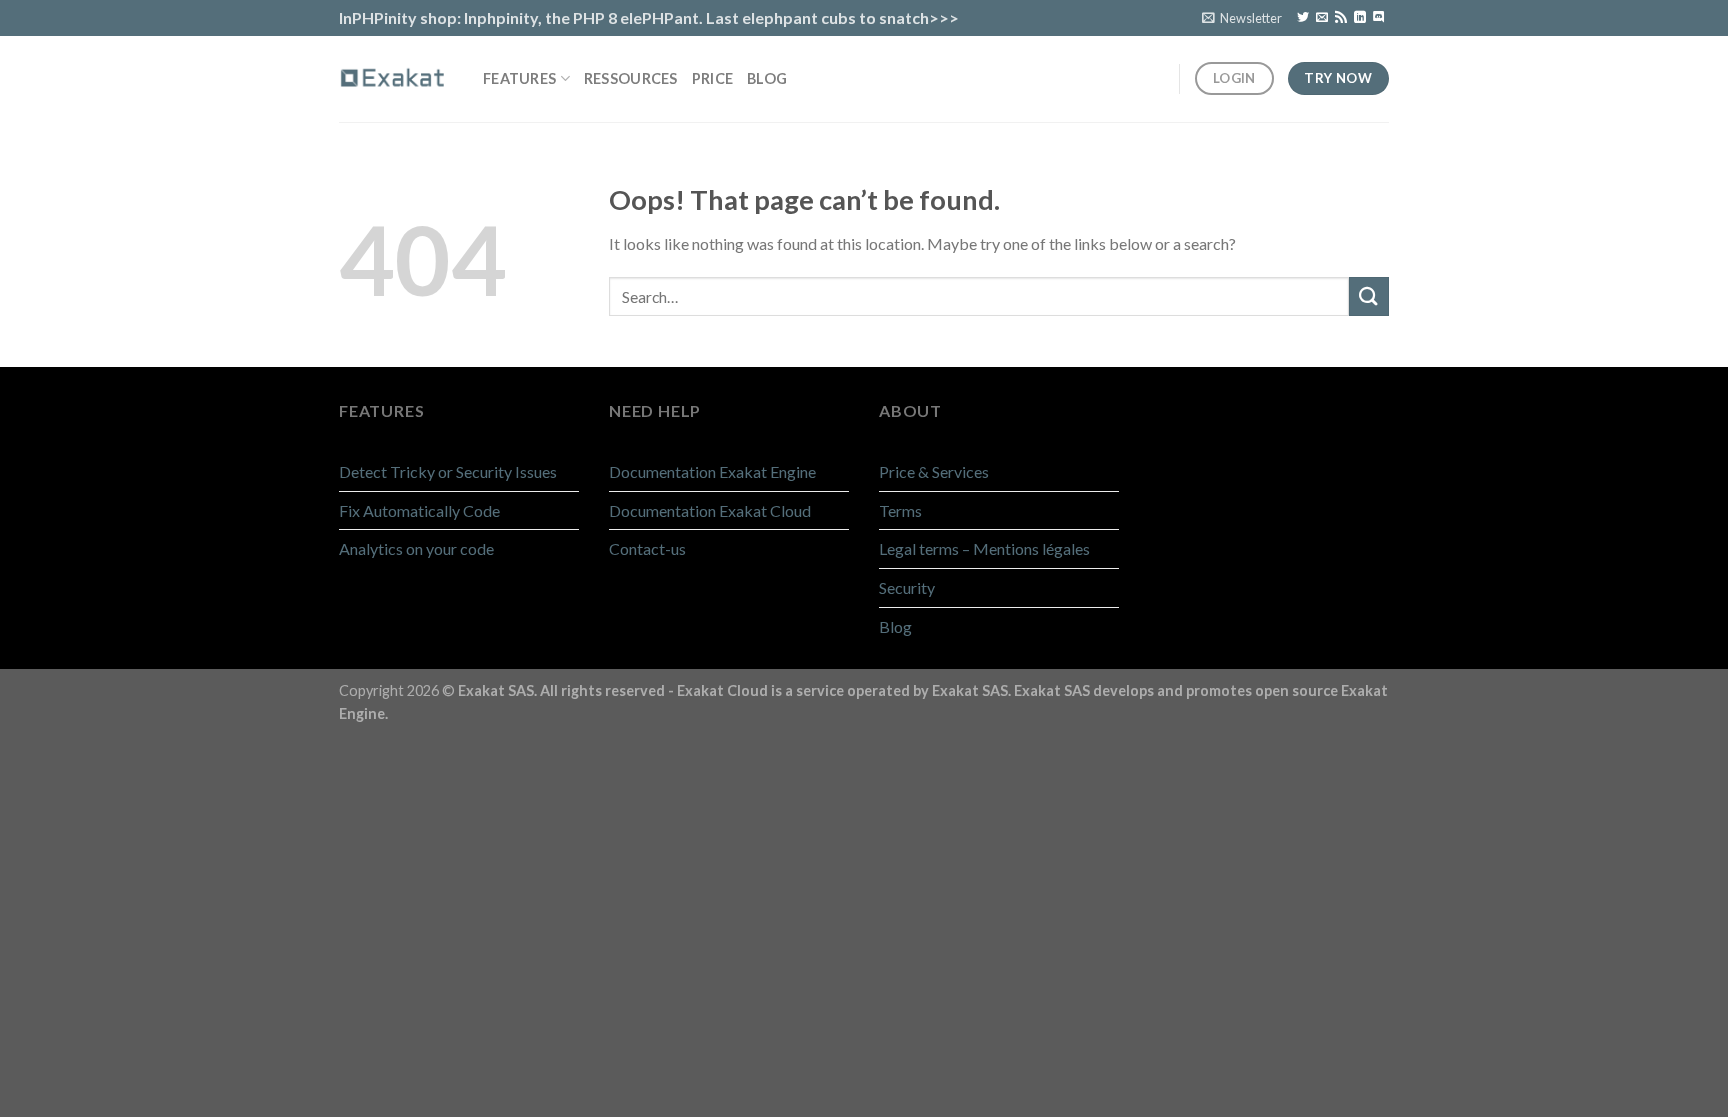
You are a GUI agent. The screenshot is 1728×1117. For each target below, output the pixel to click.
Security (907, 587)
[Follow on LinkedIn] (1360, 18)
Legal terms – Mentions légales (984, 548)
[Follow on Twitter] (1303, 18)
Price (712, 78)
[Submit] (1369, 296)
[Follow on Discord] (1379, 18)
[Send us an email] (1322, 18)
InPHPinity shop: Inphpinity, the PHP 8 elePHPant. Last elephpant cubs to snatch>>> (649, 17)
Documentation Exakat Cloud (710, 510)
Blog (767, 78)
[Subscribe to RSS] (1341, 18)
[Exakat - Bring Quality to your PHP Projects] (396, 78)
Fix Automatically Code (419, 510)
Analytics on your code (416, 548)
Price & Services (934, 471)
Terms (900, 510)
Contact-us (647, 548)
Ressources (631, 78)
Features (519, 78)
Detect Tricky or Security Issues (448, 471)
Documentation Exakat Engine (712, 471)
